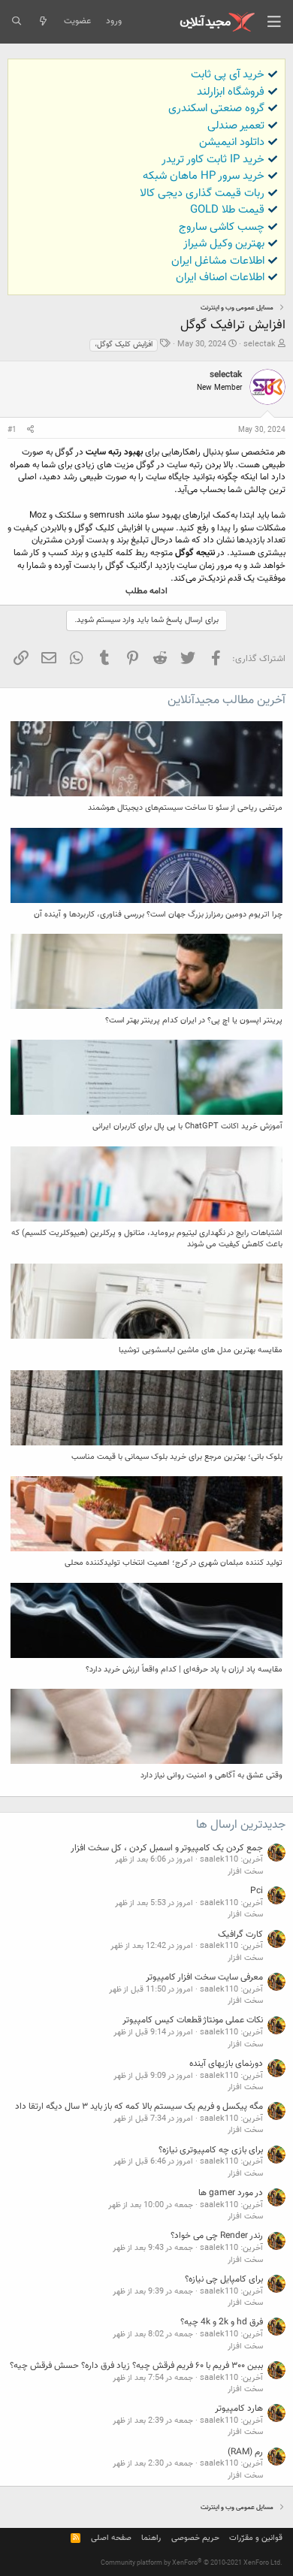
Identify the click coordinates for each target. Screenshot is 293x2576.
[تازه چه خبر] (42, 22)
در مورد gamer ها (231, 2193)
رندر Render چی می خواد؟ (217, 2236)
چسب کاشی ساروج (222, 227)
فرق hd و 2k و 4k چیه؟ (222, 2322)
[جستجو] (16, 22)
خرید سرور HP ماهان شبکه (204, 176)
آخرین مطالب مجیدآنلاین (227, 701)
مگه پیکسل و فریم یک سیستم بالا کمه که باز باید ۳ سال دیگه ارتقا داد (139, 2106)
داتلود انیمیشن (232, 142)
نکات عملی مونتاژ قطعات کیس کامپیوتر (193, 2020)
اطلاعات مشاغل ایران (218, 261)
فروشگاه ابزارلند (231, 92)
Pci (257, 1891)
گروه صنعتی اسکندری (216, 109)
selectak (260, 344)
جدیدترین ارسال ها (241, 1825)
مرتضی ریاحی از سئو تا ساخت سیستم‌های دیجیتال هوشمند (185, 808)
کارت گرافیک (240, 1934)
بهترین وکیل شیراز (224, 244)
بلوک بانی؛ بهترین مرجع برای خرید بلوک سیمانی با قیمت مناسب (177, 1457)
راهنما (151, 2538)
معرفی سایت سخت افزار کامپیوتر (204, 1977)
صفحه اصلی (111, 2538)
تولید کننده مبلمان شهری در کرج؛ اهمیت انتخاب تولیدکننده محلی (174, 1563)
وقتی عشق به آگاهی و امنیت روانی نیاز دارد (211, 1776)
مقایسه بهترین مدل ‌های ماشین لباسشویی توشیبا (201, 1350)
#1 (12, 430)
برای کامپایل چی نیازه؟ (224, 2279)
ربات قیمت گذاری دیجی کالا (202, 193)
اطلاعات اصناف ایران (220, 278)
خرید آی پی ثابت (228, 75)
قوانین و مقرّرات (256, 2538)
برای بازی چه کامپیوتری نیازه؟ (211, 2150)
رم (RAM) (245, 2452)
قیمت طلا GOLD (227, 210)
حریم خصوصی (195, 2538)
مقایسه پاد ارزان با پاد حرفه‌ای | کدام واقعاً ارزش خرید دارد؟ (184, 1670)
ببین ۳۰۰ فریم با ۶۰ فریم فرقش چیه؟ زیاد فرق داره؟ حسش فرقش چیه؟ (136, 2366)
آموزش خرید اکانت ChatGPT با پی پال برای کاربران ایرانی (187, 1126)
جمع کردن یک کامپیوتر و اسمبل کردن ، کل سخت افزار (167, 1848)
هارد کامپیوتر (239, 2408)
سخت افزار (245, 1872)
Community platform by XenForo (192, 2563)
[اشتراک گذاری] (30, 430)
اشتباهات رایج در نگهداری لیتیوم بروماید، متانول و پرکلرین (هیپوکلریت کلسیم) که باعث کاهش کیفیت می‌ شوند (147, 1239)
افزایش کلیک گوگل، (124, 344)
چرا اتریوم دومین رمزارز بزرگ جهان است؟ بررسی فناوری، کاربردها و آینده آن (158, 915)
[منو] (274, 22)
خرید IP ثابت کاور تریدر (213, 160)
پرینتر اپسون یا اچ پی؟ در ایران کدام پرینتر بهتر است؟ (194, 1021)
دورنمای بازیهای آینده (226, 2064)
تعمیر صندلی (236, 126)
